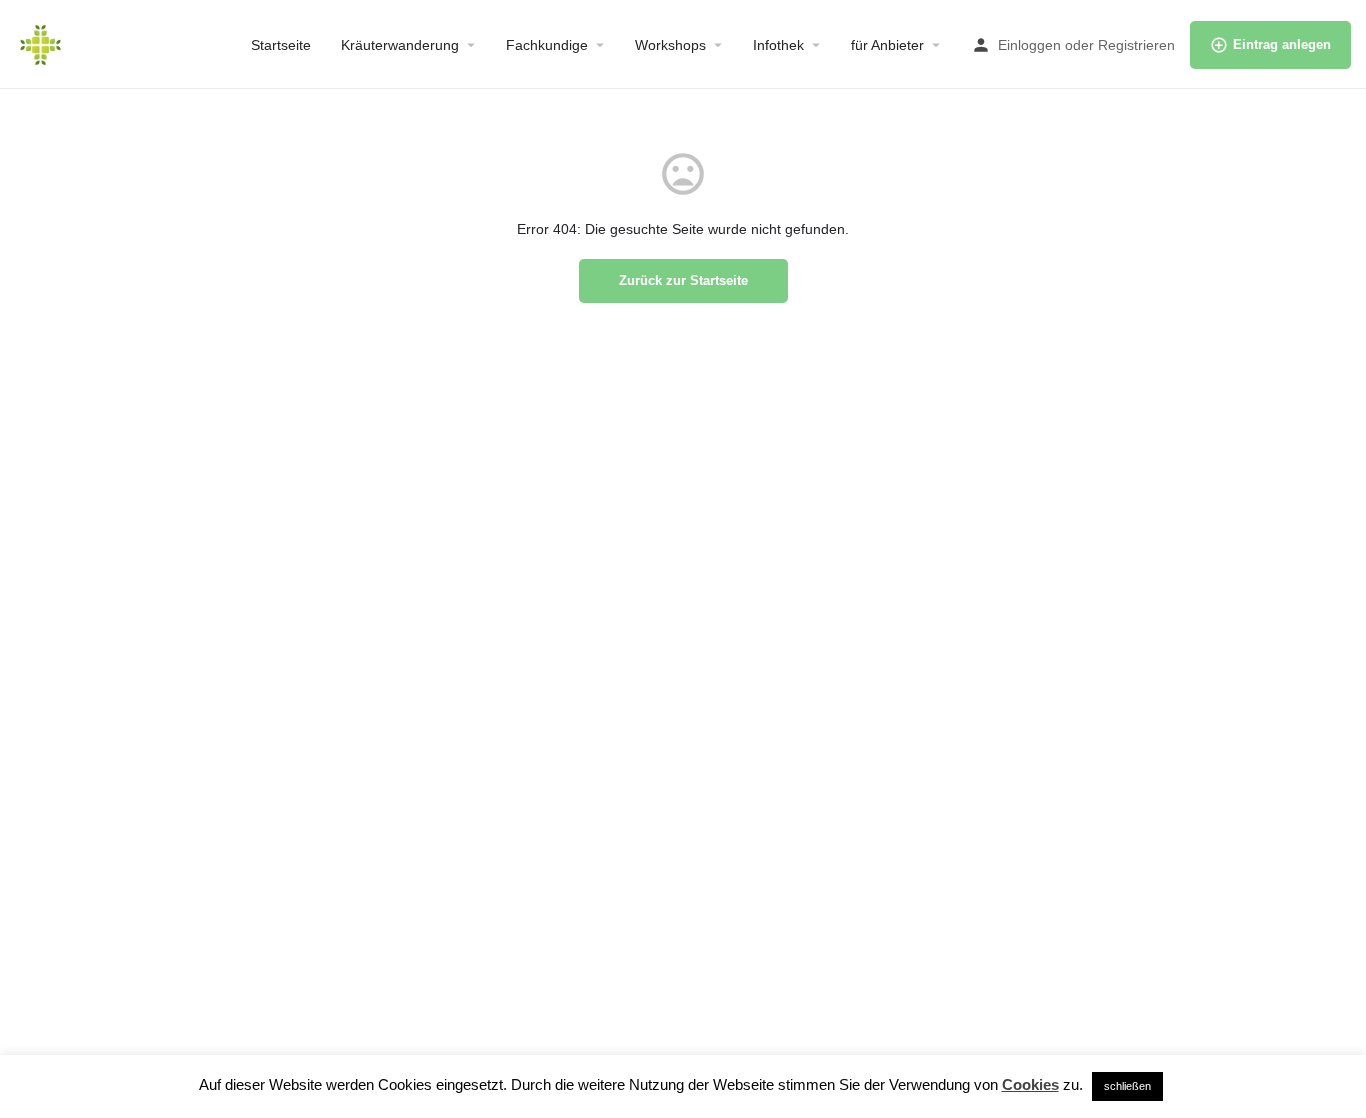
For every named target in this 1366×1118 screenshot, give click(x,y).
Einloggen (1029, 45)
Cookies (1030, 1084)
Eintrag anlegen (1282, 44)
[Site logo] (43, 43)
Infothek (778, 45)
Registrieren (1136, 45)
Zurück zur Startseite (683, 280)
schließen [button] (1127, 1086)
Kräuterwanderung (400, 45)
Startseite (281, 45)
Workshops (670, 45)
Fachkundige (547, 45)
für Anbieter (887, 45)
